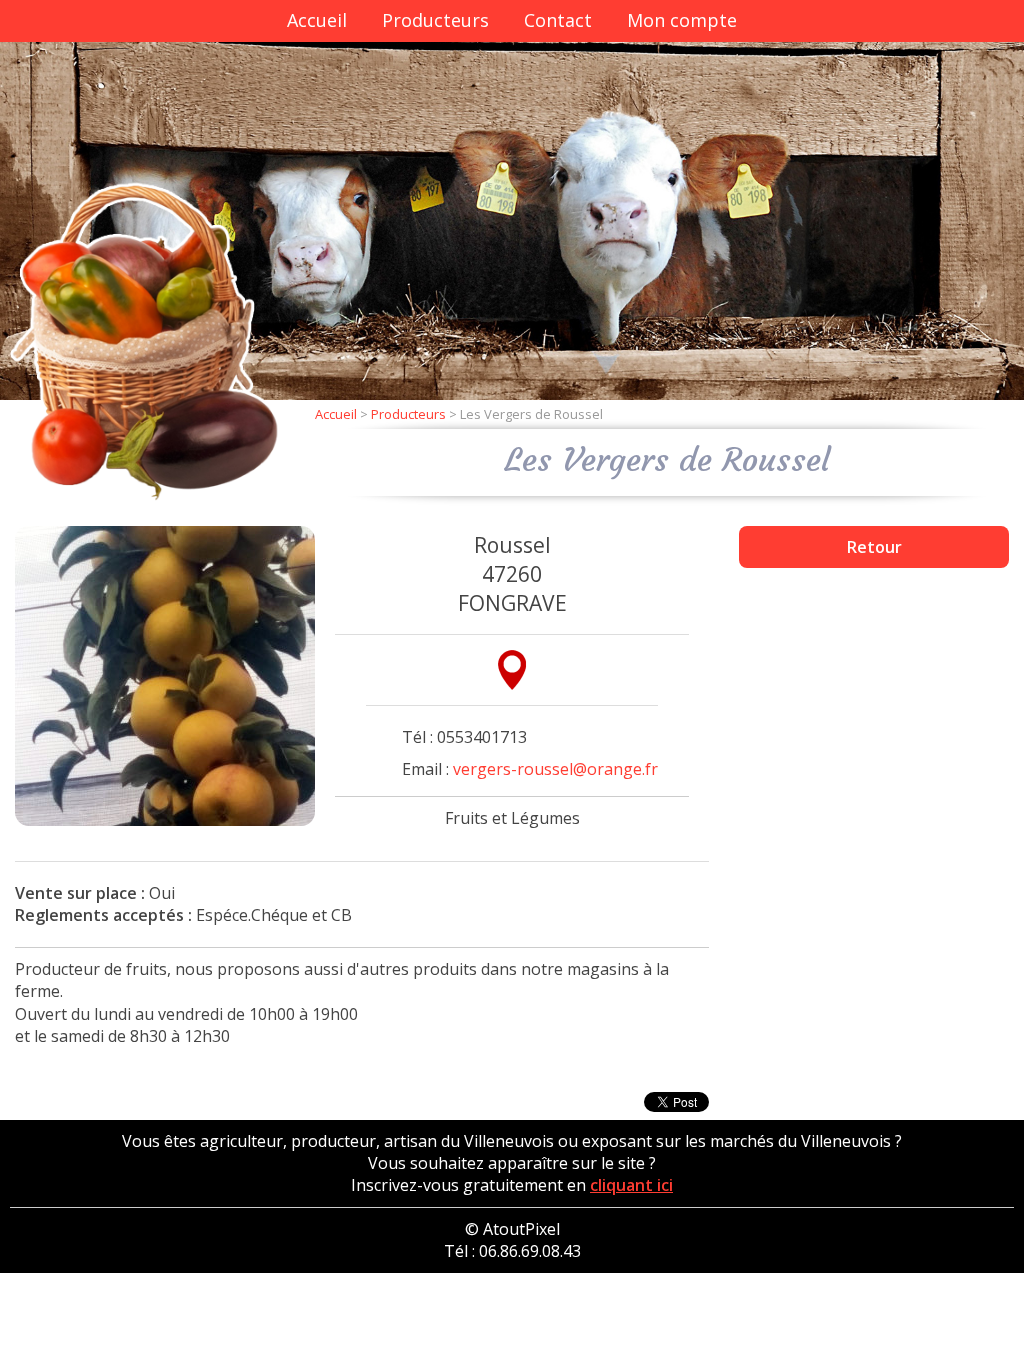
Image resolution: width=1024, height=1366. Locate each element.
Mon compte (682, 20)
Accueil (317, 20)
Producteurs (435, 20)
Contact (558, 20)
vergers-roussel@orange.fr (555, 769)
